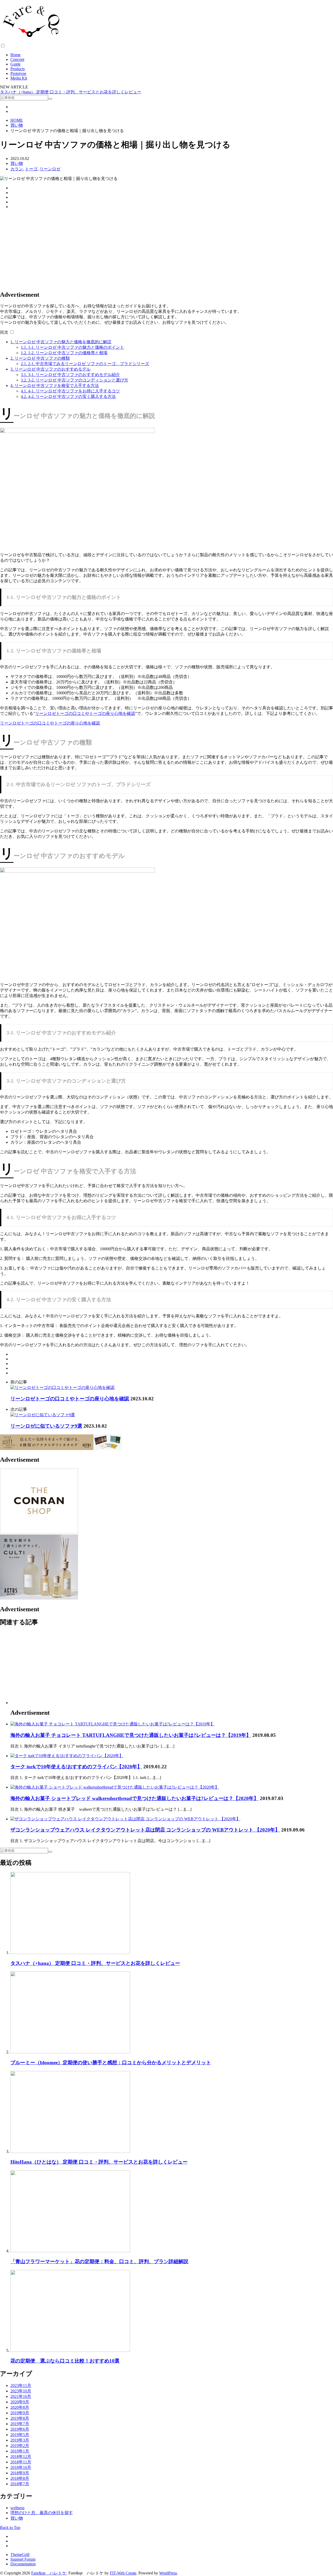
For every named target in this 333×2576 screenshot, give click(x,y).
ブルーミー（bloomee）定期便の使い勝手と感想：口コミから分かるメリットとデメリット (111, 2063)
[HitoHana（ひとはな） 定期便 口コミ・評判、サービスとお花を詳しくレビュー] (70, 2151)
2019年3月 (20, 2440)
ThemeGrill (20, 2555)
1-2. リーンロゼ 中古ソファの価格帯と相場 (64, 353)
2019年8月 (20, 2418)
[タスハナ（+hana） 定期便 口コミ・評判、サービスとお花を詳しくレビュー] (70, 1953)
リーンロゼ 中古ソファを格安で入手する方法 (55, 386)
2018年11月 (21, 2462)
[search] (50, 99)
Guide (15, 64)
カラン (17, 169)
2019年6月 (20, 2429)
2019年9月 (20, 2413)
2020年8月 (20, 2407)
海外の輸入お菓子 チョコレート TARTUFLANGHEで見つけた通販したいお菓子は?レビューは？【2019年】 (131, 1735)
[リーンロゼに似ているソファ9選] (43, 1415)
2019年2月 (20, 2446)
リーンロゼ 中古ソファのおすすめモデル (50, 369)
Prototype (18, 73)
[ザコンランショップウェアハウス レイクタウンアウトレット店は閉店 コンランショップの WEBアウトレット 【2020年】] (125, 1819)
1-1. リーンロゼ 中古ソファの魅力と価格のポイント (72, 347)
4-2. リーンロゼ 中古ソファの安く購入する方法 (68, 396)
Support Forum (23, 2559)
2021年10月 (21, 2396)
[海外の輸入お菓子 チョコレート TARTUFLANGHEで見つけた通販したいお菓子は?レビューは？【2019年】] (113, 1724)
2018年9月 (20, 2473)
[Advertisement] (156, 250)
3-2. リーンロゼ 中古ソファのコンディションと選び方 (75, 380)
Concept (17, 59)
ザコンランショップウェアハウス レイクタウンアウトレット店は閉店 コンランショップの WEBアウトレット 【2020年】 (145, 1830)
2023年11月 (21, 2386)
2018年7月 (20, 2484)
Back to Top (10, 2528)
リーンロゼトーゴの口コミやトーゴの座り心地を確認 (85, 713)
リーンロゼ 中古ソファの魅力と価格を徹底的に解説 (61, 342)
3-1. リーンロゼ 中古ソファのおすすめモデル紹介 (70, 375)
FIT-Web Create (123, 2573)
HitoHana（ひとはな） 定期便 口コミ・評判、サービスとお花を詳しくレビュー (99, 2162)
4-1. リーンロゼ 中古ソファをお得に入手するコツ (70, 391)
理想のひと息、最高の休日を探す (42, 2513)
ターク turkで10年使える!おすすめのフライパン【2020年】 (76, 1767)
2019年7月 (20, 2424)
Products (18, 69)
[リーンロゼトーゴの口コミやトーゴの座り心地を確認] (62, 1387)
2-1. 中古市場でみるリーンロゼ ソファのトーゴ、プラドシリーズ (85, 364)
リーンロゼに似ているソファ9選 (46, 1426)
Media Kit (19, 78)
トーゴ (31, 169)
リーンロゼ (50, 169)
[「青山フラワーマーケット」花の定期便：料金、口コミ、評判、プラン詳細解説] (70, 2251)
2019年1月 (20, 2451)
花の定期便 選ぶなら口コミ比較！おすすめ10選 (65, 2361)
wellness (17, 2508)
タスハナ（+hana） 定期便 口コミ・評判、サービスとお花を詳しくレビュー (71, 92)
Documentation (23, 2564)
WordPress (168, 2573)
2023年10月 (21, 2391)
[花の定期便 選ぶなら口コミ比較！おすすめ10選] (70, 2350)
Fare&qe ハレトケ (49, 2573)
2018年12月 (21, 2457)
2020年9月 (20, 2402)
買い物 (17, 163)
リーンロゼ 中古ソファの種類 (40, 358)
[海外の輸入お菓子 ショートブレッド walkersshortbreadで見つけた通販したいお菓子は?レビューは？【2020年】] (115, 1787)
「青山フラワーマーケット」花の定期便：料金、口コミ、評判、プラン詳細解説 (99, 2261)
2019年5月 (20, 2435)
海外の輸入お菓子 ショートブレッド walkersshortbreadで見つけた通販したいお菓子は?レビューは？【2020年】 (135, 1798)
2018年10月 (21, 2467)
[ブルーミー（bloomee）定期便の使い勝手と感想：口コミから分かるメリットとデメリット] (70, 2052)
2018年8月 (20, 2478)
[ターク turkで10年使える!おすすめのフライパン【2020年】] (67, 1756)
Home (15, 55)
